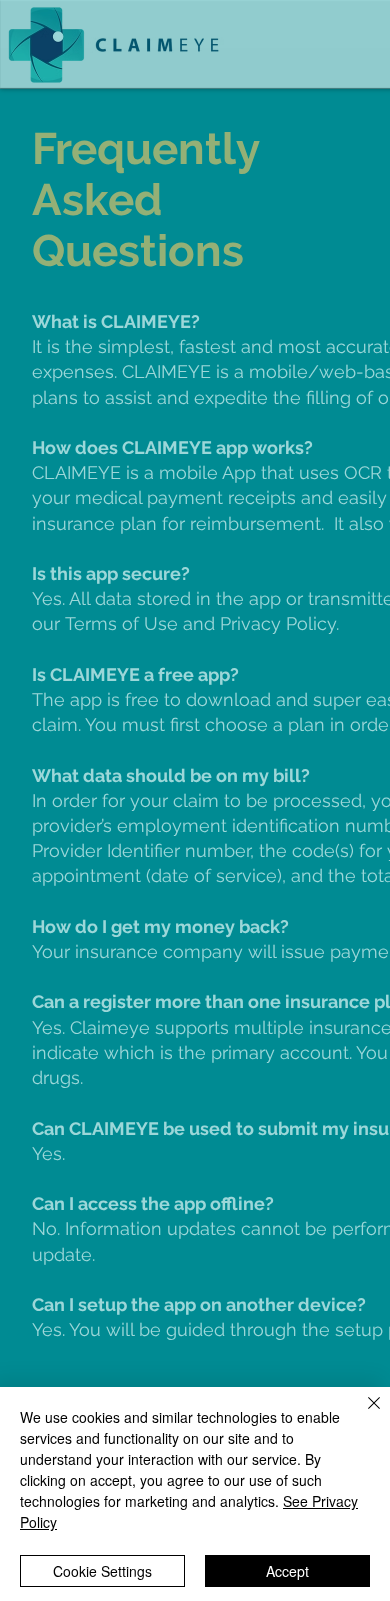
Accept (287, 1571)
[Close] (362, 1415)
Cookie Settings (102, 1571)
